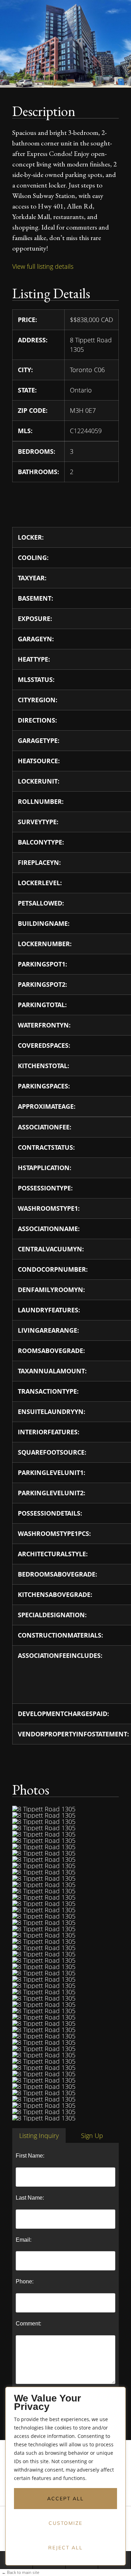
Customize (65, 2523)
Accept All (65, 2499)
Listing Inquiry (39, 2136)
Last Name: (30, 2198)
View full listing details (43, 266)
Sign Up (92, 2136)
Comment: (28, 2324)
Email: (24, 2240)
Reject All (65, 2548)
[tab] (39, 2136)
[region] (65, 2481)
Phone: (25, 2281)
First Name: (30, 2156)
